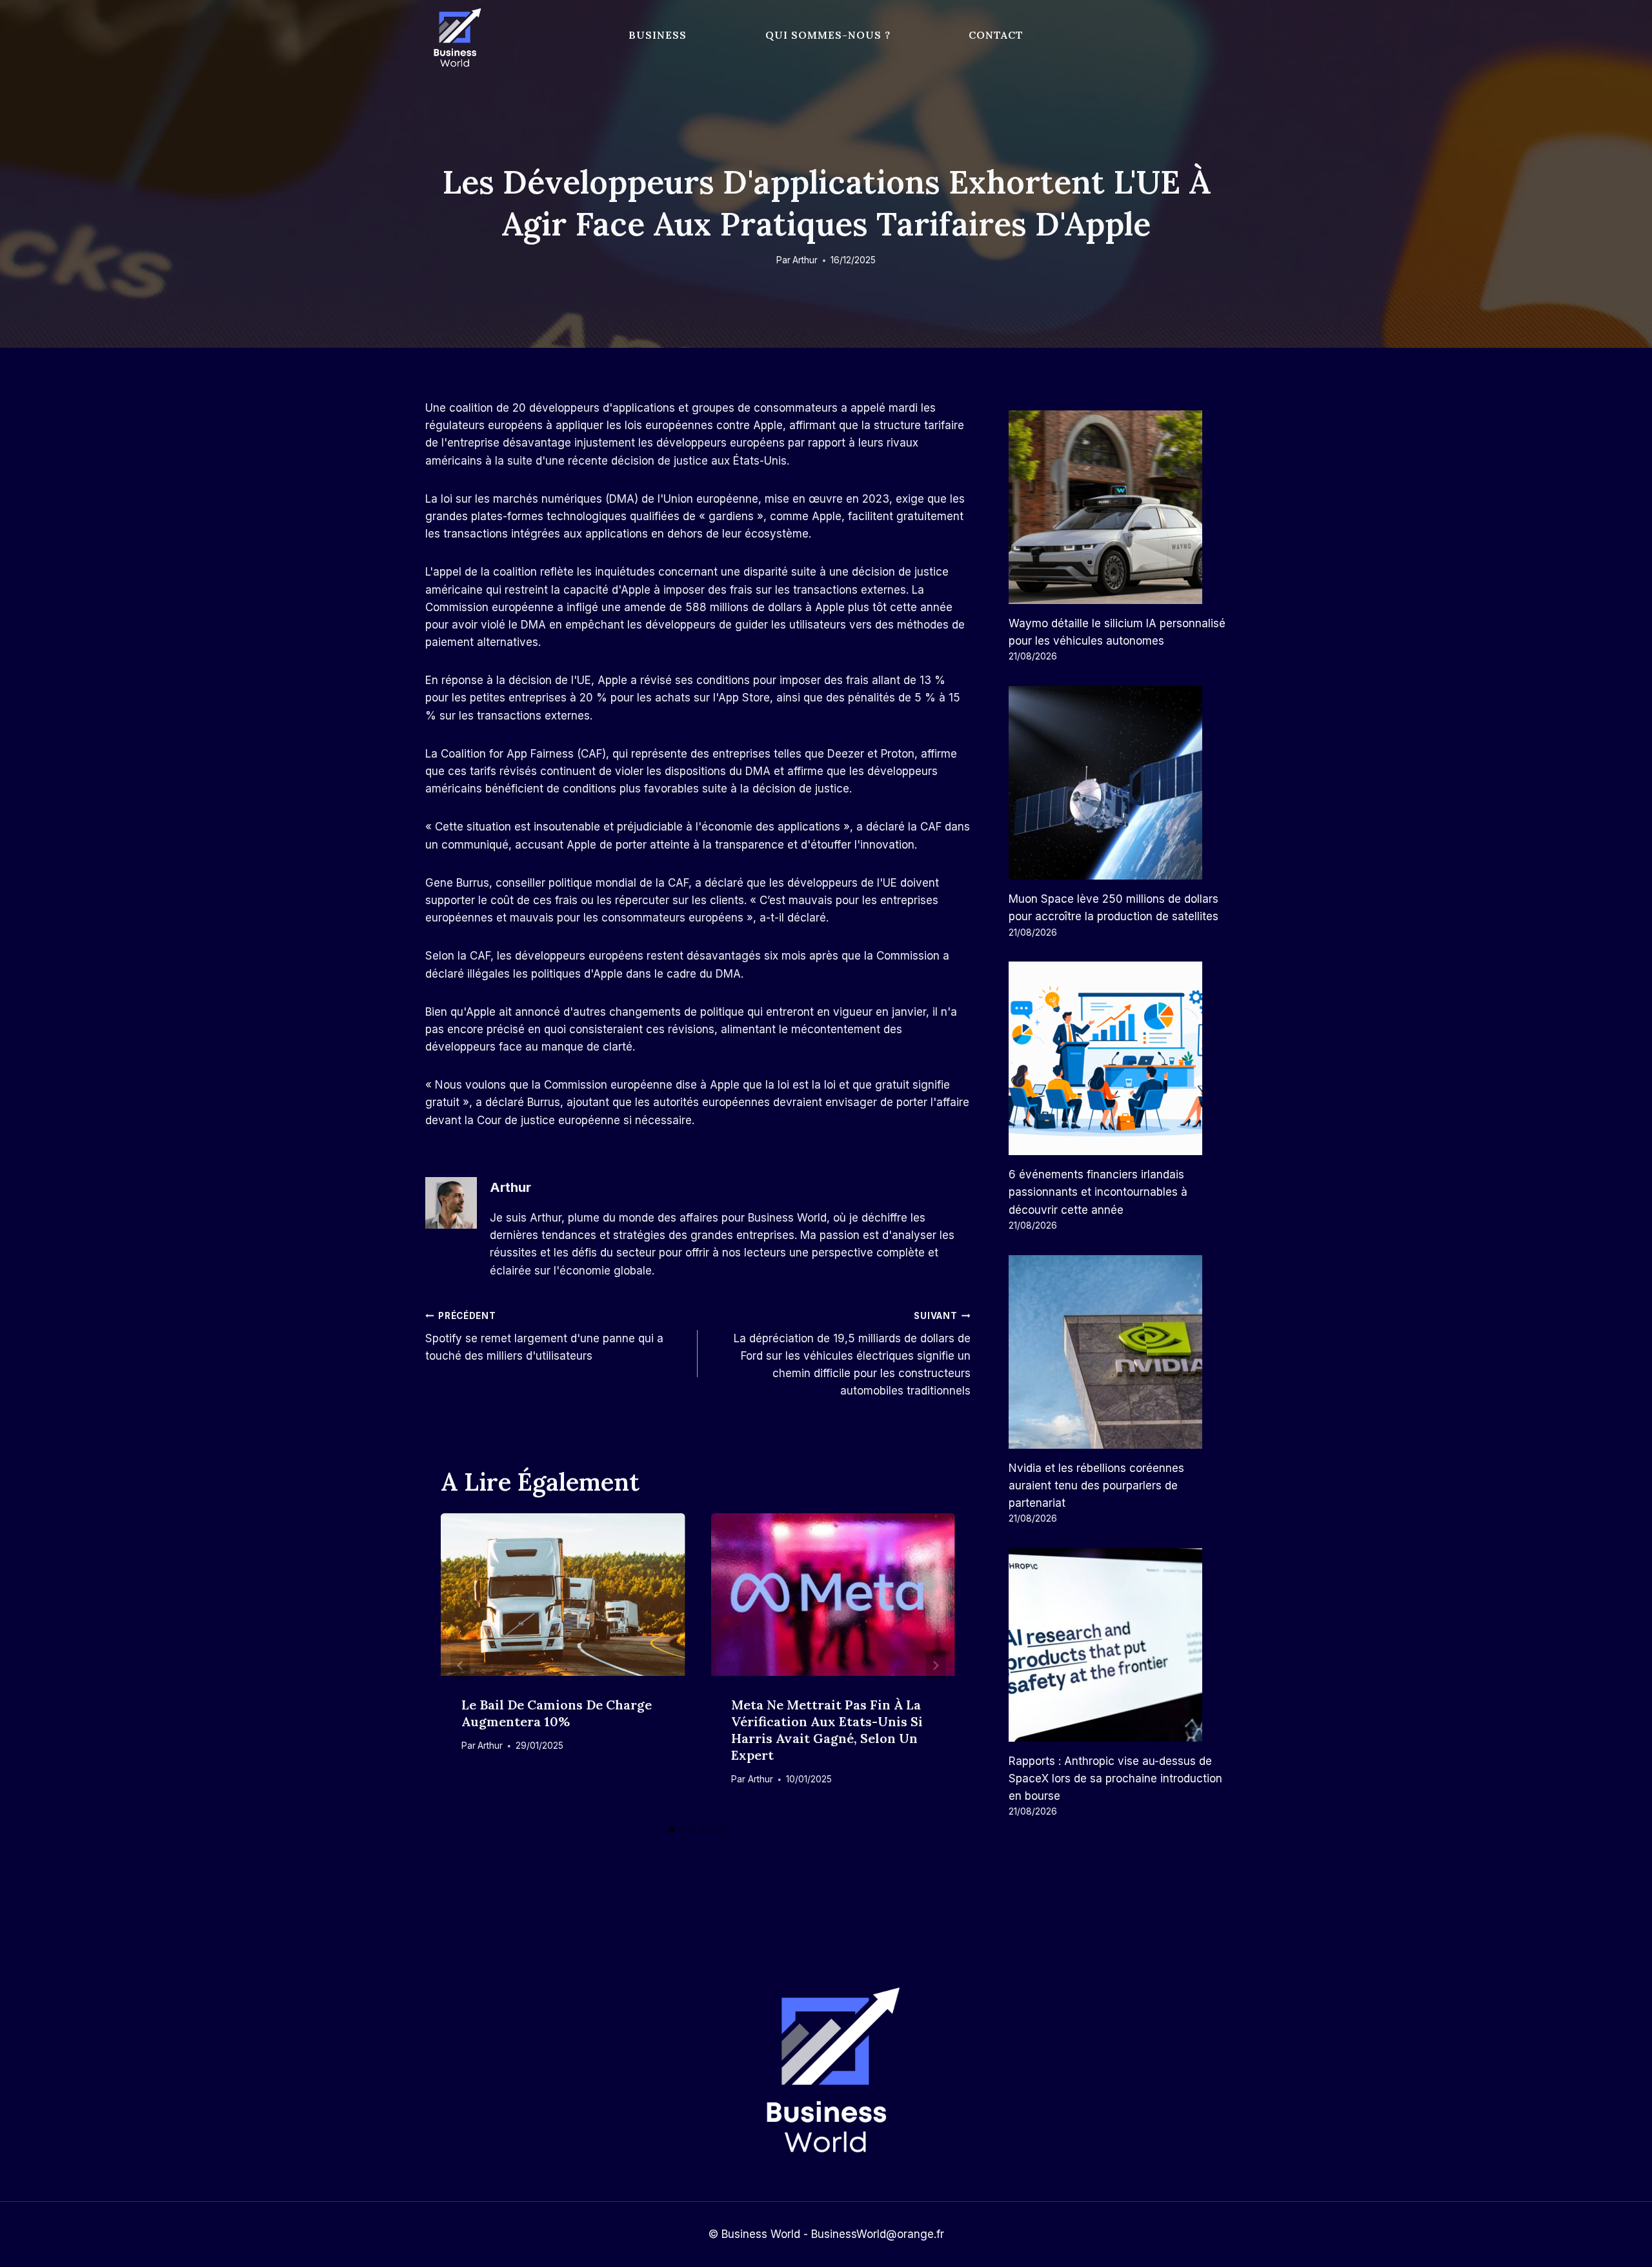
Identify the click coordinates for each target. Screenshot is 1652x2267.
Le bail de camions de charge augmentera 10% (557, 1713)
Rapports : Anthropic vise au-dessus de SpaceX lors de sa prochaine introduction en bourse (1115, 1778)
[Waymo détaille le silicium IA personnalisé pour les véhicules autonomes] (1118, 507)
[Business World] (455, 38)
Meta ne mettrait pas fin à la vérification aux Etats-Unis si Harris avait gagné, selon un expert (827, 1730)
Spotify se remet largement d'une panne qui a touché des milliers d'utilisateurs (544, 1336)
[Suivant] (936, 1666)
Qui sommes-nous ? (828, 35)
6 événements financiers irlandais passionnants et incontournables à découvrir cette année (1098, 1192)
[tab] (672, 1829)
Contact (996, 35)
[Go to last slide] (460, 1666)
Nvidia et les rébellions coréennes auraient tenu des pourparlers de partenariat (1096, 1486)
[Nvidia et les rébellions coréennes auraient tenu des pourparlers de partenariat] (1118, 1352)
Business (658, 35)
